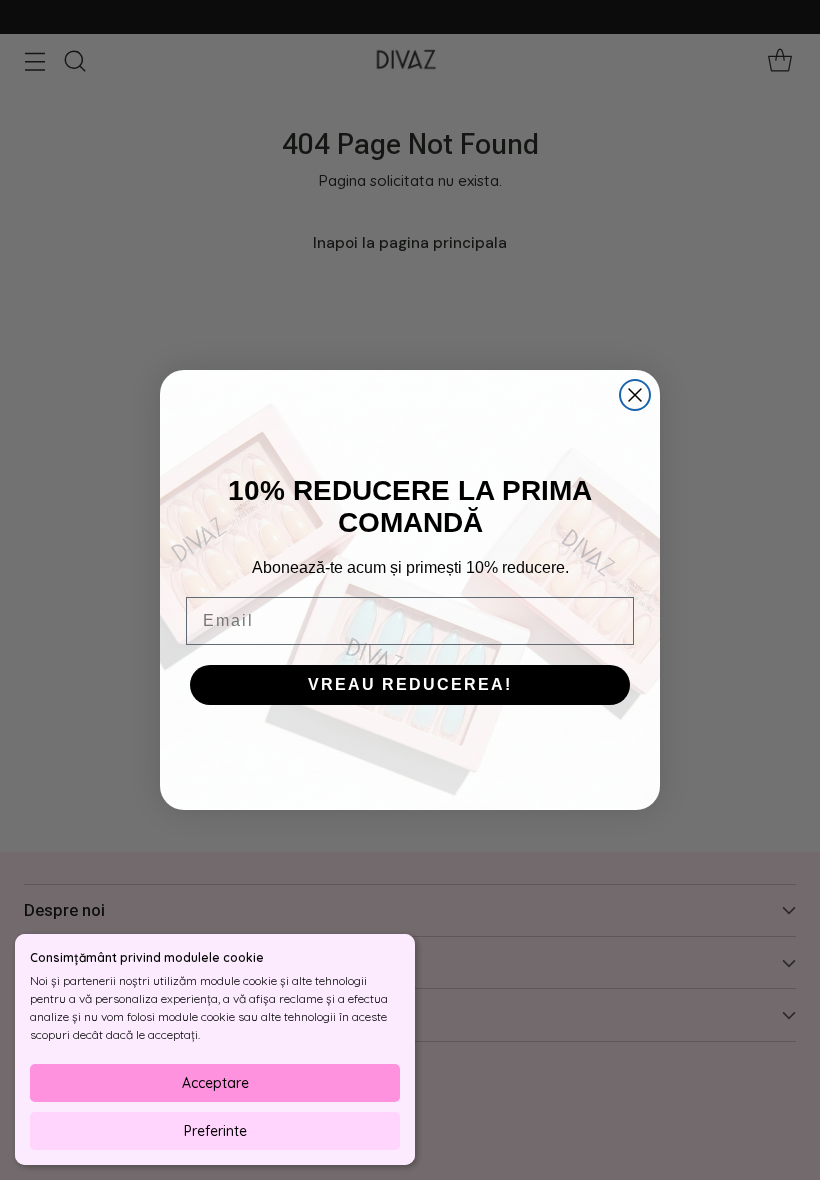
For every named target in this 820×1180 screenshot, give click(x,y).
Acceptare (215, 1083)
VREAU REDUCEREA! (410, 684)
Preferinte (215, 1131)
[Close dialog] (635, 395)
